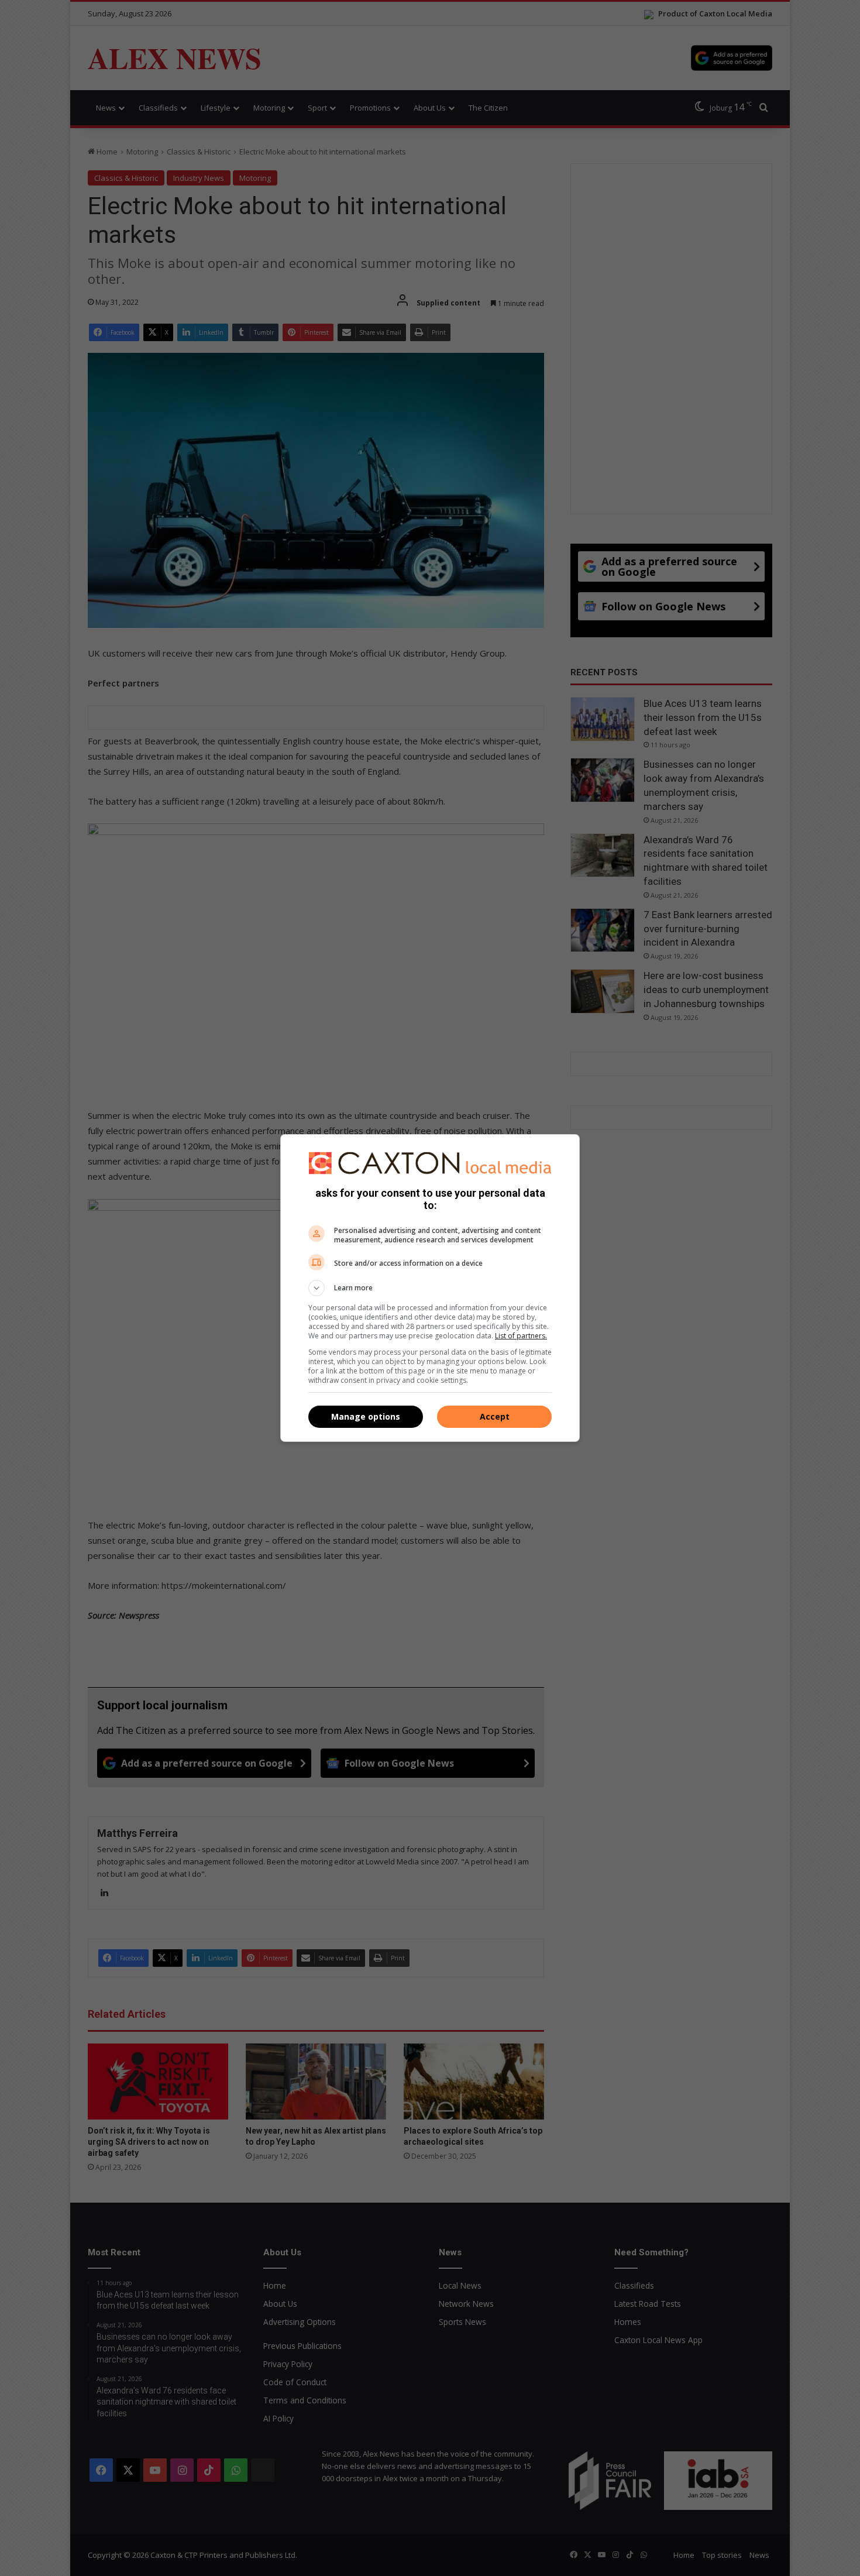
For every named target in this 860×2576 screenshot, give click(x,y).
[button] (430, 1288)
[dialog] (430, 1288)
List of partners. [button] (521, 1336)
